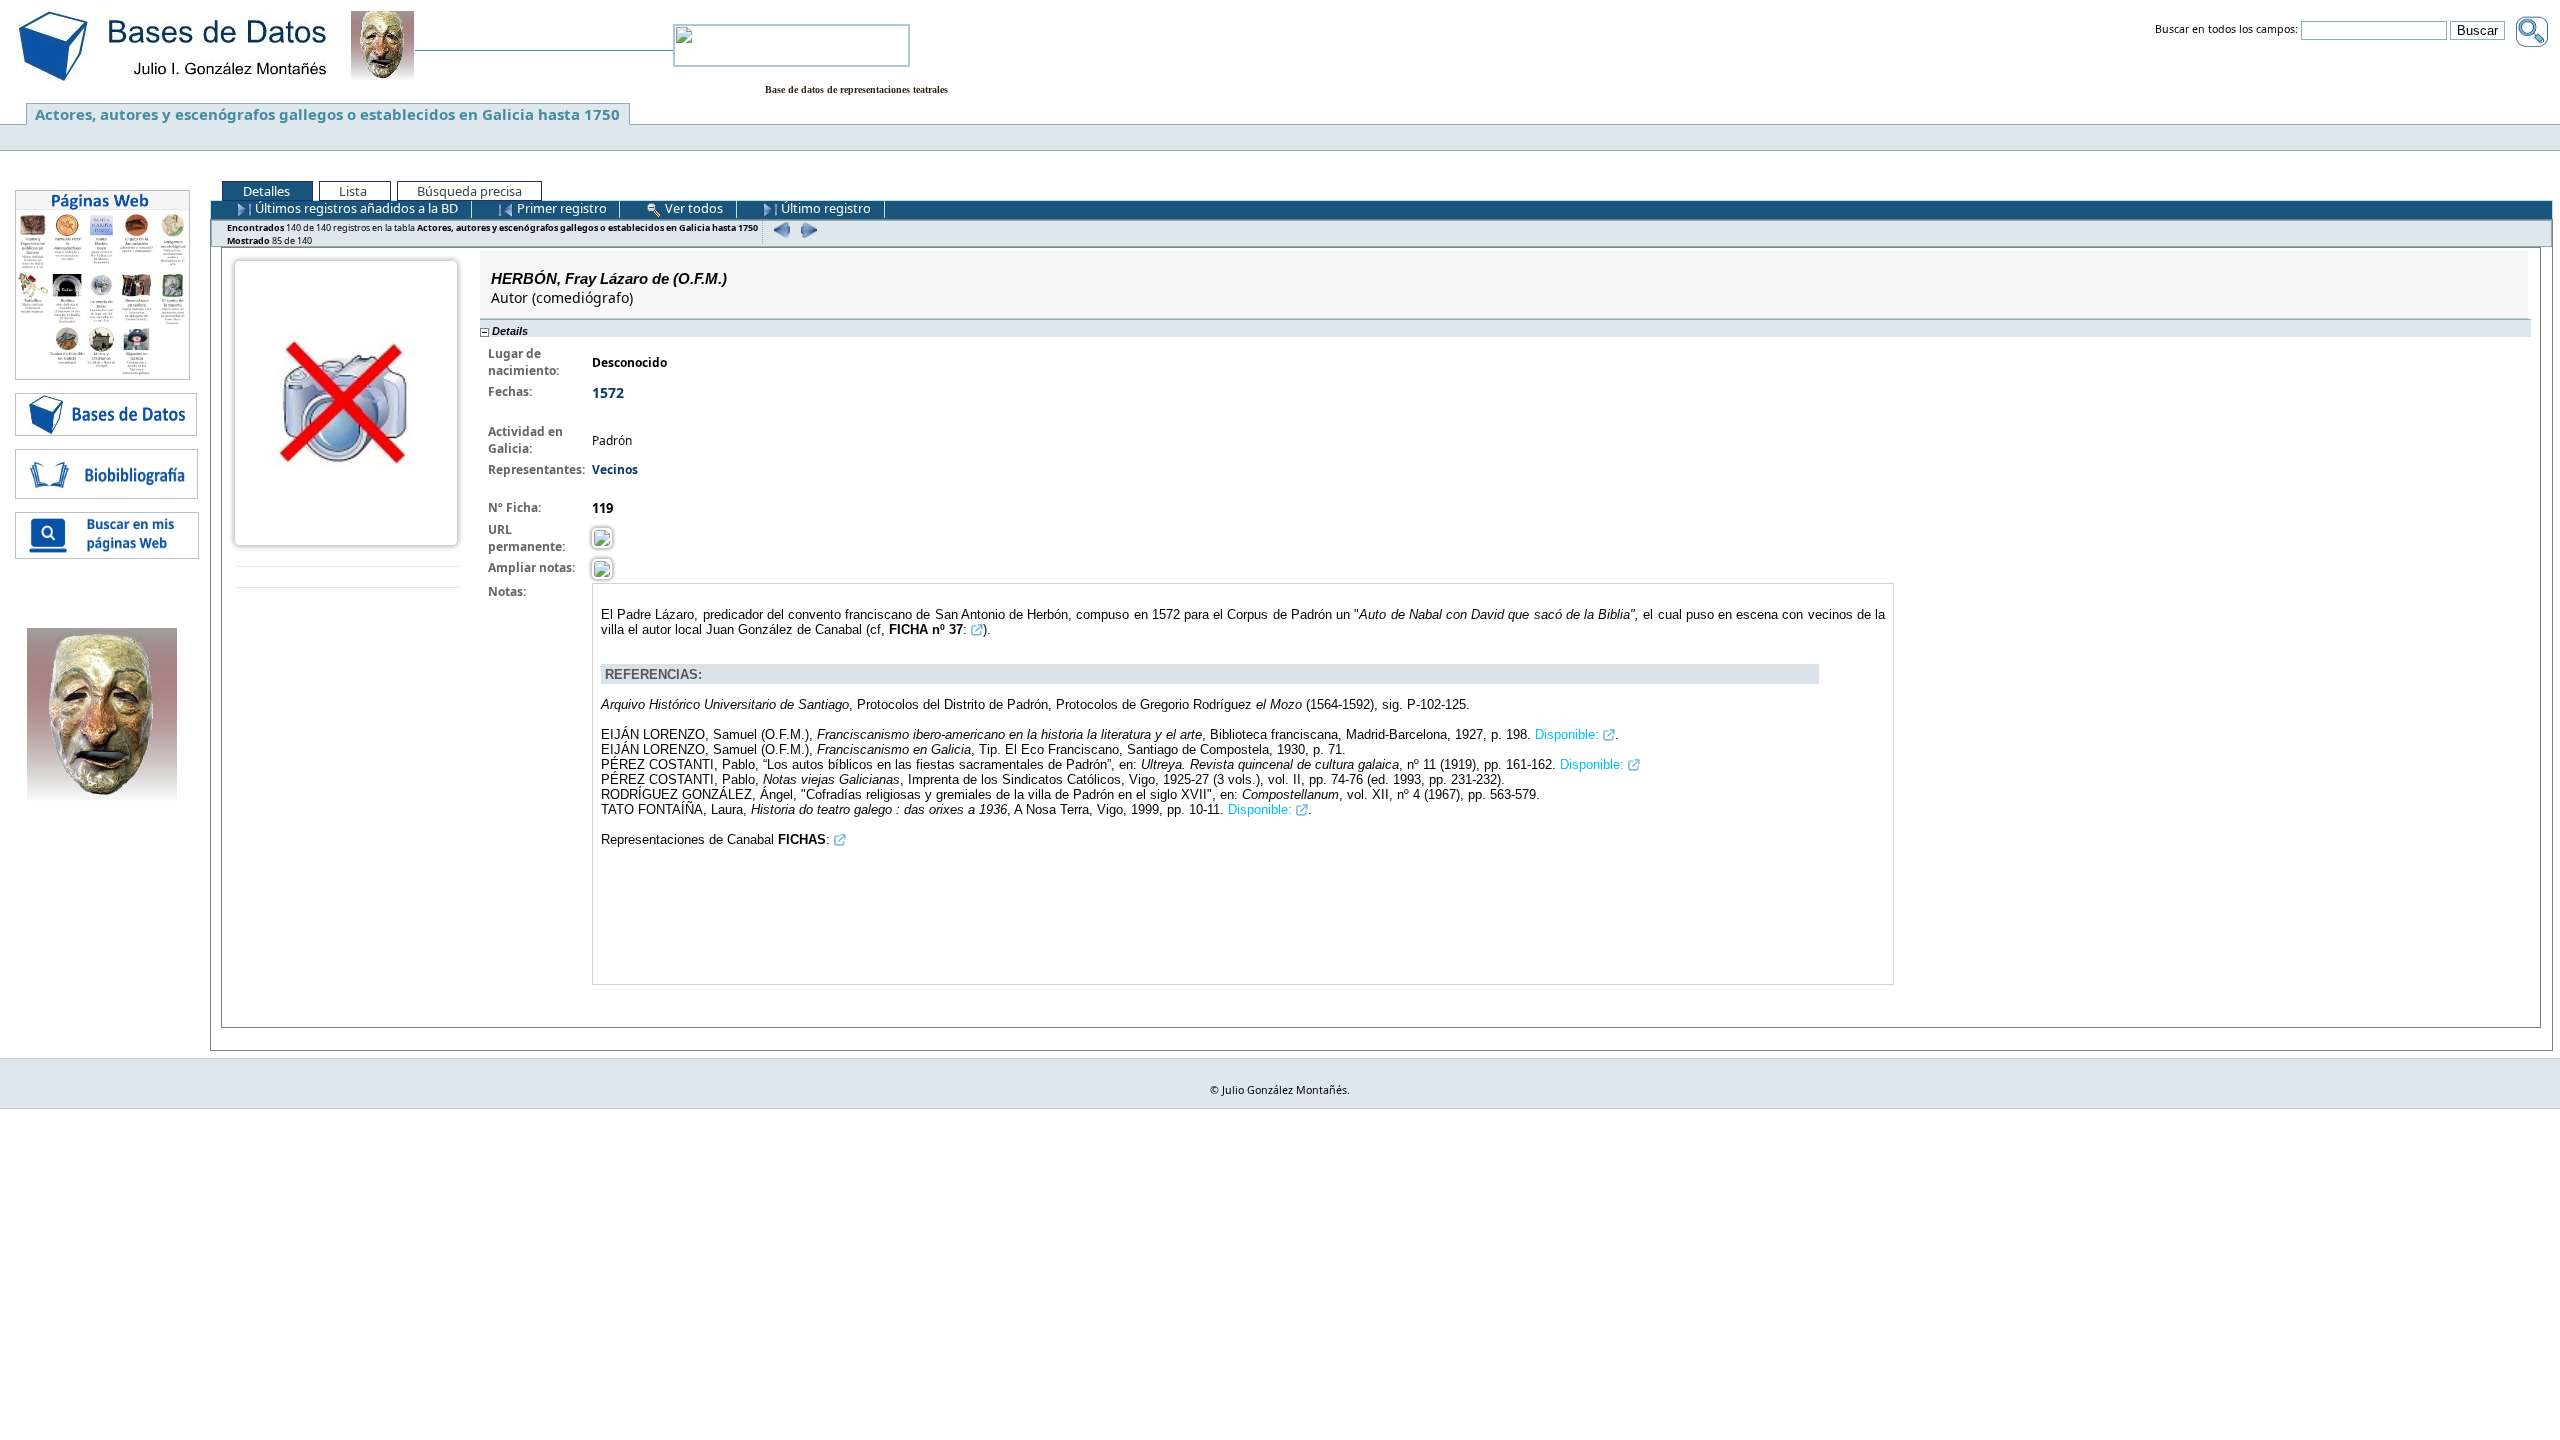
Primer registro (560, 208)
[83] (779, 229)
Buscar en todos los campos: (2226, 30)
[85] (806, 229)
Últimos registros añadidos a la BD (355, 208)
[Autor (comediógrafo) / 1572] (346, 401)
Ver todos (692, 208)
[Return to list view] (348, 577)
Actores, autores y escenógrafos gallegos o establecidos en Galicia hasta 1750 (327, 114)
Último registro (824, 208)
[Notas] (602, 568)
